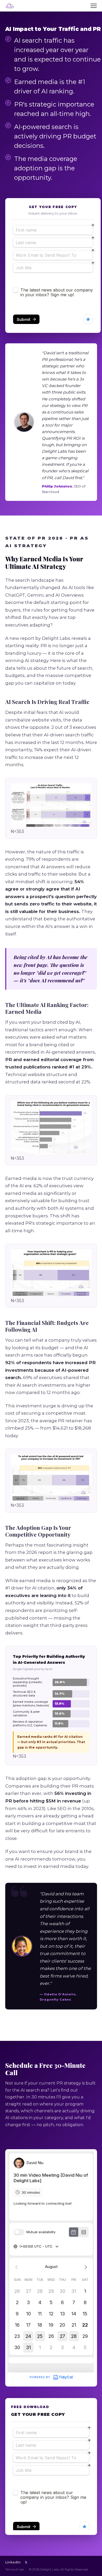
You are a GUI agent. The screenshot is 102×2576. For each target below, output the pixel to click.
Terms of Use (15, 2569)
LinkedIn (13, 2562)
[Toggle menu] (94, 6)
